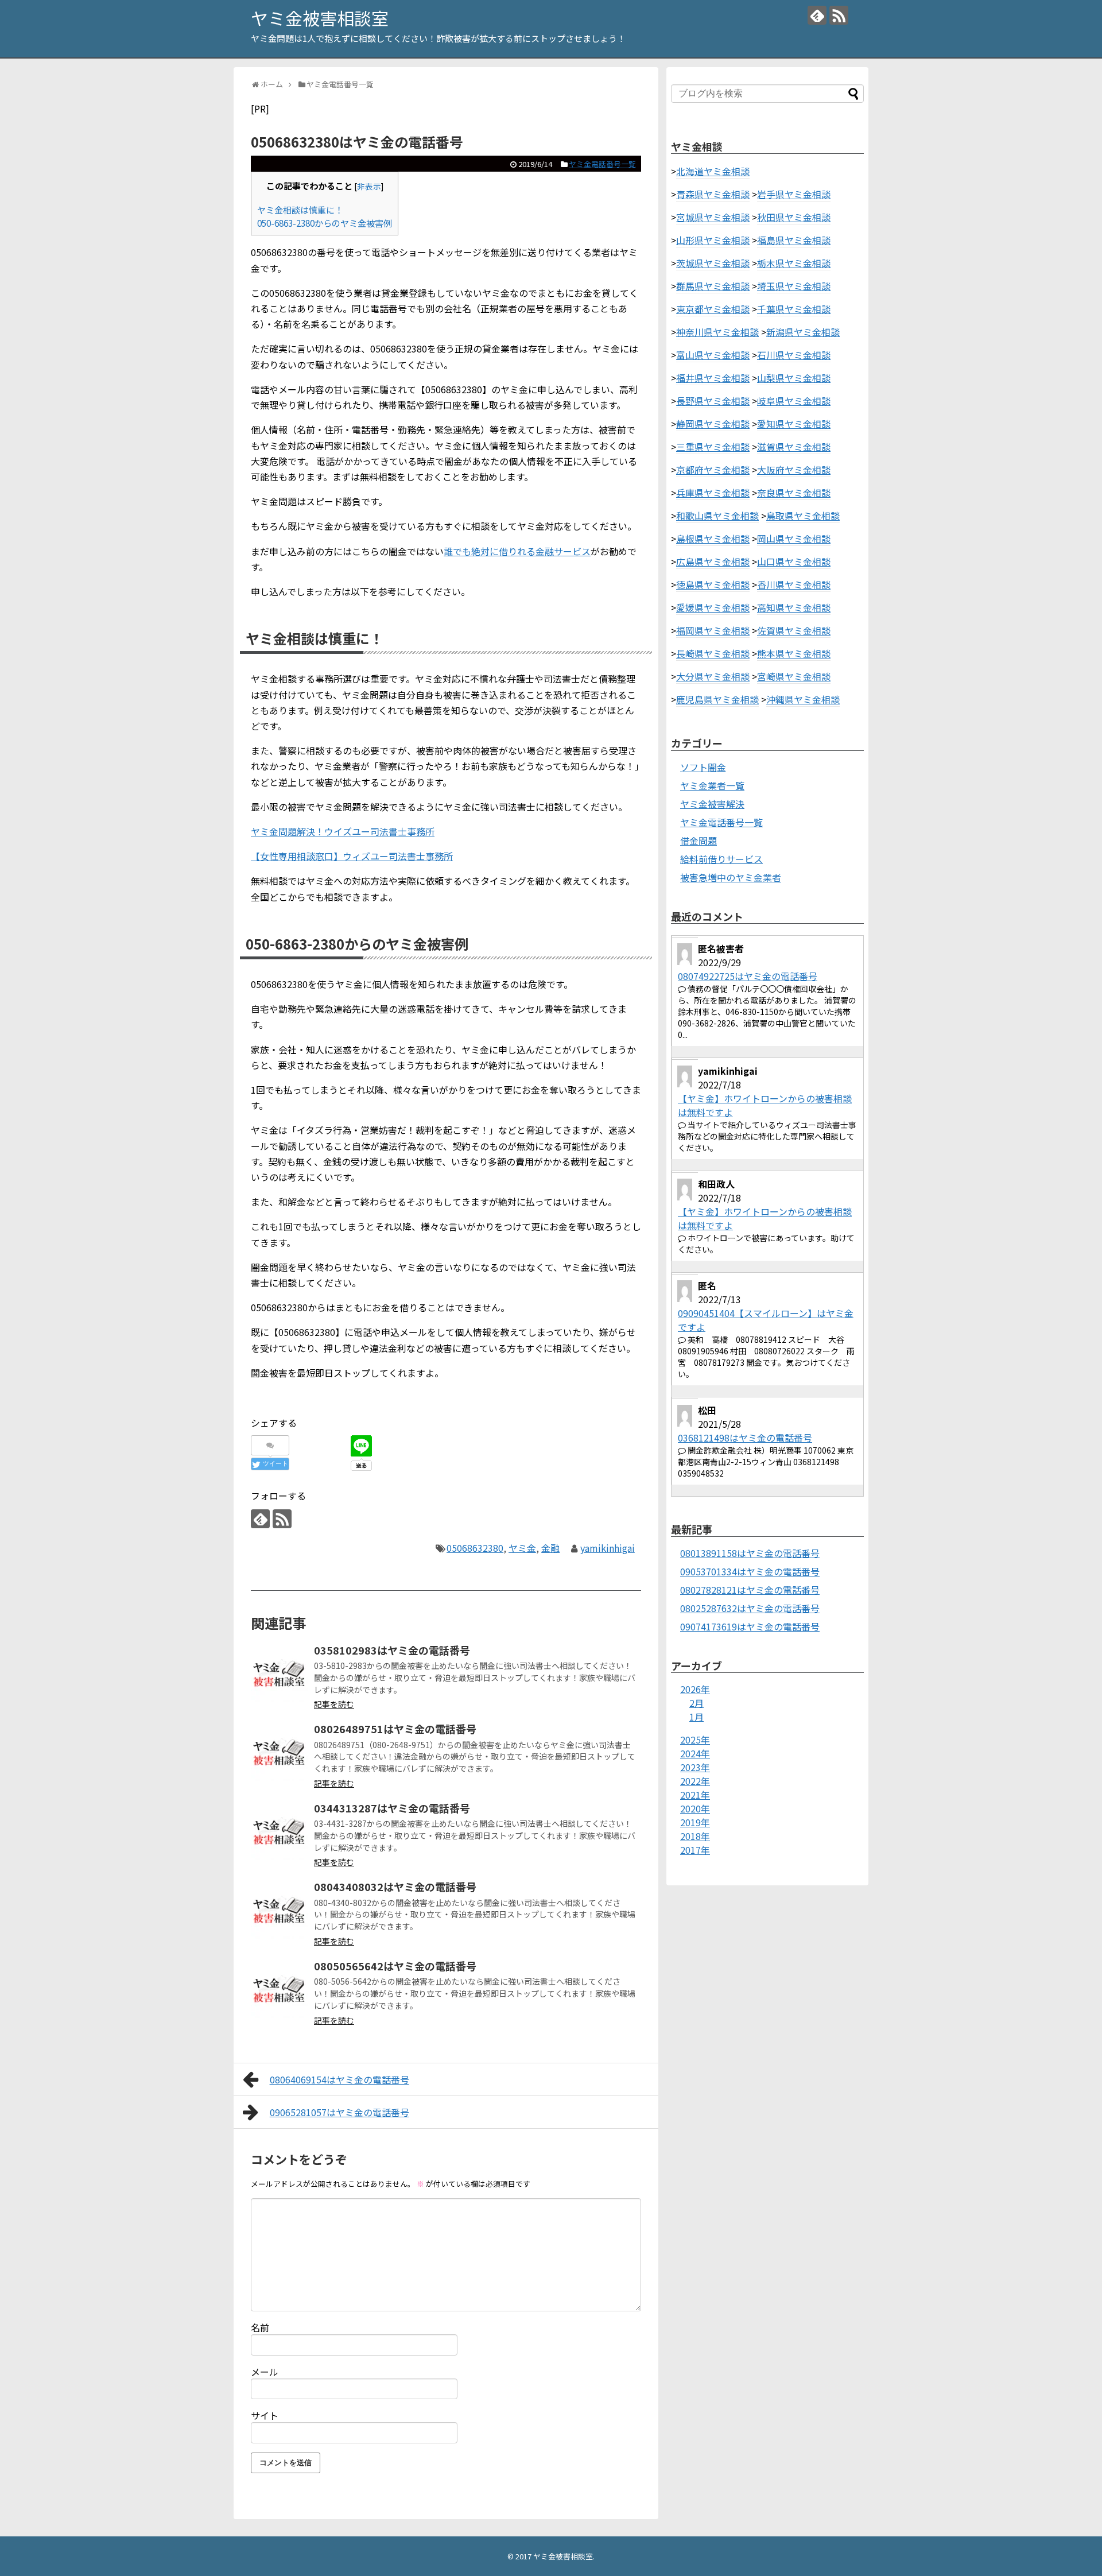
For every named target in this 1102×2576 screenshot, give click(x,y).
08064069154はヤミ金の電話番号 (339, 2079)
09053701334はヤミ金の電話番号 (750, 1571)
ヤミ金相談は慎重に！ (300, 210)
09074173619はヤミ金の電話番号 (750, 1626)
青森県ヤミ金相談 (713, 194)
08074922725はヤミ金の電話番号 (748, 976)
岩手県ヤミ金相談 (794, 194)
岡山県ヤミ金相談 (794, 539)
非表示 (369, 186)
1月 (696, 1717)
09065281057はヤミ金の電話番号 (339, 2112)
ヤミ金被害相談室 (320, 18)
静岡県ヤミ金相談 (713, 424)
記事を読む (334, 1704)
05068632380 (475, 1548)
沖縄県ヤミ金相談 (803, 699)
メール (265, 2372)
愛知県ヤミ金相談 (794, 424)
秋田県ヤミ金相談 (794, 217)
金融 (550, 1548)
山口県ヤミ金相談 (794, 561)
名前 (260, 2327)
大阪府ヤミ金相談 (794, 470)
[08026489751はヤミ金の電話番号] (280, 1752)
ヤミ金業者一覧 (712, 785)
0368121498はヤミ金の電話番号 (745, 1438)
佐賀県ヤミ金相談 (794, 630)
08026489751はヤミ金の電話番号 (395, 1729)
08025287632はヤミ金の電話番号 (750, 1608)
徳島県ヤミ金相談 (713, 584)
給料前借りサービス (721, 859)
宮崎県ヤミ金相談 (794, 676)
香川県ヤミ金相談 (794, 584)
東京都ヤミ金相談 (713, 309)
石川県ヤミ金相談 (794, 355)
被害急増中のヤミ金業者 (731, 877)
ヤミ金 (522, 1548)
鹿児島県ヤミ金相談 (717, 699)
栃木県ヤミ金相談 (794, 263)
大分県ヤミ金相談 (713, 676)
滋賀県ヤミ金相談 (794, 447)
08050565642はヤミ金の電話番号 (395, 1966)
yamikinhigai (608, 1548)
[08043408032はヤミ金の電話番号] (280, 1910)
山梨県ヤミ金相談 (794, 378)
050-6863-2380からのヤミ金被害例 (325, 223)
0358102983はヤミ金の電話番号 (392, 1650)
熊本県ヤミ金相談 (794, 653)
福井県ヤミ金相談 (713, 378)
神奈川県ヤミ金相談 (717, 332)
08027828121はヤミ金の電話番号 (750, 1590)
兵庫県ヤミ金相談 (713, 493)
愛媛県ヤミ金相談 (713, 607)
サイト (265, 2415)
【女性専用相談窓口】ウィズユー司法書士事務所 (352, 856)
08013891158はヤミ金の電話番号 (750, 1553)
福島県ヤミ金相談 (794, 240)
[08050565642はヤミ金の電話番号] (280, 1989)
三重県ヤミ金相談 (713, 447)
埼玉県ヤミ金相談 (794, 286)
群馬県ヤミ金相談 (713, 286)
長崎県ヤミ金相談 (713, 653)
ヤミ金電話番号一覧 (602, 164)
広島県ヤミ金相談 (713, 561)
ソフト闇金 (703, 767)
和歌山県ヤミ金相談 (717, 516)
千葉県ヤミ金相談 (794, 309)
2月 (696, 1703)
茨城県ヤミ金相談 (713, 263)
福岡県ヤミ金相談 (713, 630)
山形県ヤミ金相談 (713, 240)
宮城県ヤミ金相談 (713, 217)
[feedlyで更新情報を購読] (817, 15)
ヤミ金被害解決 (712, 804)
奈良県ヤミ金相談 (794, 493)
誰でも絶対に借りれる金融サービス (517, 551)
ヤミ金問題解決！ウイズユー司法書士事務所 (343, 831)
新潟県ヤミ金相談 (803, 332)
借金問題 (699, 840)
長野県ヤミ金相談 (713, 401)
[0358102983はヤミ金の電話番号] (280, 1674)
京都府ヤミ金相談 (713, 470)
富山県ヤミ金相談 (713, 355)
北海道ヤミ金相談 (713, 171)
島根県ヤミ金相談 (713, 539)
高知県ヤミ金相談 (794, 607)
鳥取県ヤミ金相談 (803, 516)
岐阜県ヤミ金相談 (794, 401)
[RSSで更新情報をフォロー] (839, 15)
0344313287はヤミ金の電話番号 (392, 1808)
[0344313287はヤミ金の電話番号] (280, 1831)
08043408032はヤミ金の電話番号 (395, 1887)
